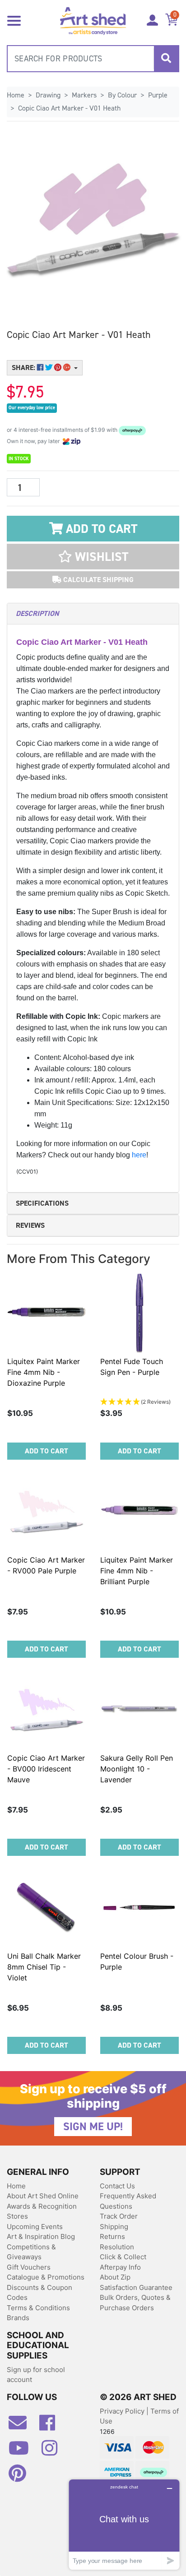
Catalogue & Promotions (46, 2277)
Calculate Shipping (98, 580)
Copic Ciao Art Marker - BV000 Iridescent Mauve (46, 1769)
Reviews (30, 1225)
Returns (112, 2236)
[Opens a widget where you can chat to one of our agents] (124, 2524)
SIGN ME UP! (93, 2127)
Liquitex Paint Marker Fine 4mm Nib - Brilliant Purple (137, 1571)
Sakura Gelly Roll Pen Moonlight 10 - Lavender (137, 1769)
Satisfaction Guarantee (136, 2287)
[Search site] (166, 59)
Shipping (114, 2227)
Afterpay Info (120, 2267)
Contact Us (117, 2186)
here (139, 1155)
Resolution (117, 2247)
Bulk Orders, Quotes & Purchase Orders (135, 2303)
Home (16, 2186)
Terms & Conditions (38, 2308)
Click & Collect (123, 2257)
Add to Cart (100, 529)
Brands (18, 2318)
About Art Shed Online (43, 2196)
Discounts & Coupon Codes (40, 2293)
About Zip (115, 2277)
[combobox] (93, 59)
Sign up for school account (36, 2375)
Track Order (119, 2216)
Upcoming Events (35, 2227)
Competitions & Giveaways (31, 2252)
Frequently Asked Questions (128, 2201)
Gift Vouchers (29, 2267)
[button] (93, 557)
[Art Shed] (93, 20)
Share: (24, 368)
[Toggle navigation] (14, 20)
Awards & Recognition (42, 2206)
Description (37, 613)
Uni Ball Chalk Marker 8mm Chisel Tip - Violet (44, 1967)
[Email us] (22, 2426)
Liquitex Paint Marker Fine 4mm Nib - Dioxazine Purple (44, 1372)
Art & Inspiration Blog (41, 2236)
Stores (17, 2216)
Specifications (42, 1203)
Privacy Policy (123, 2411)
